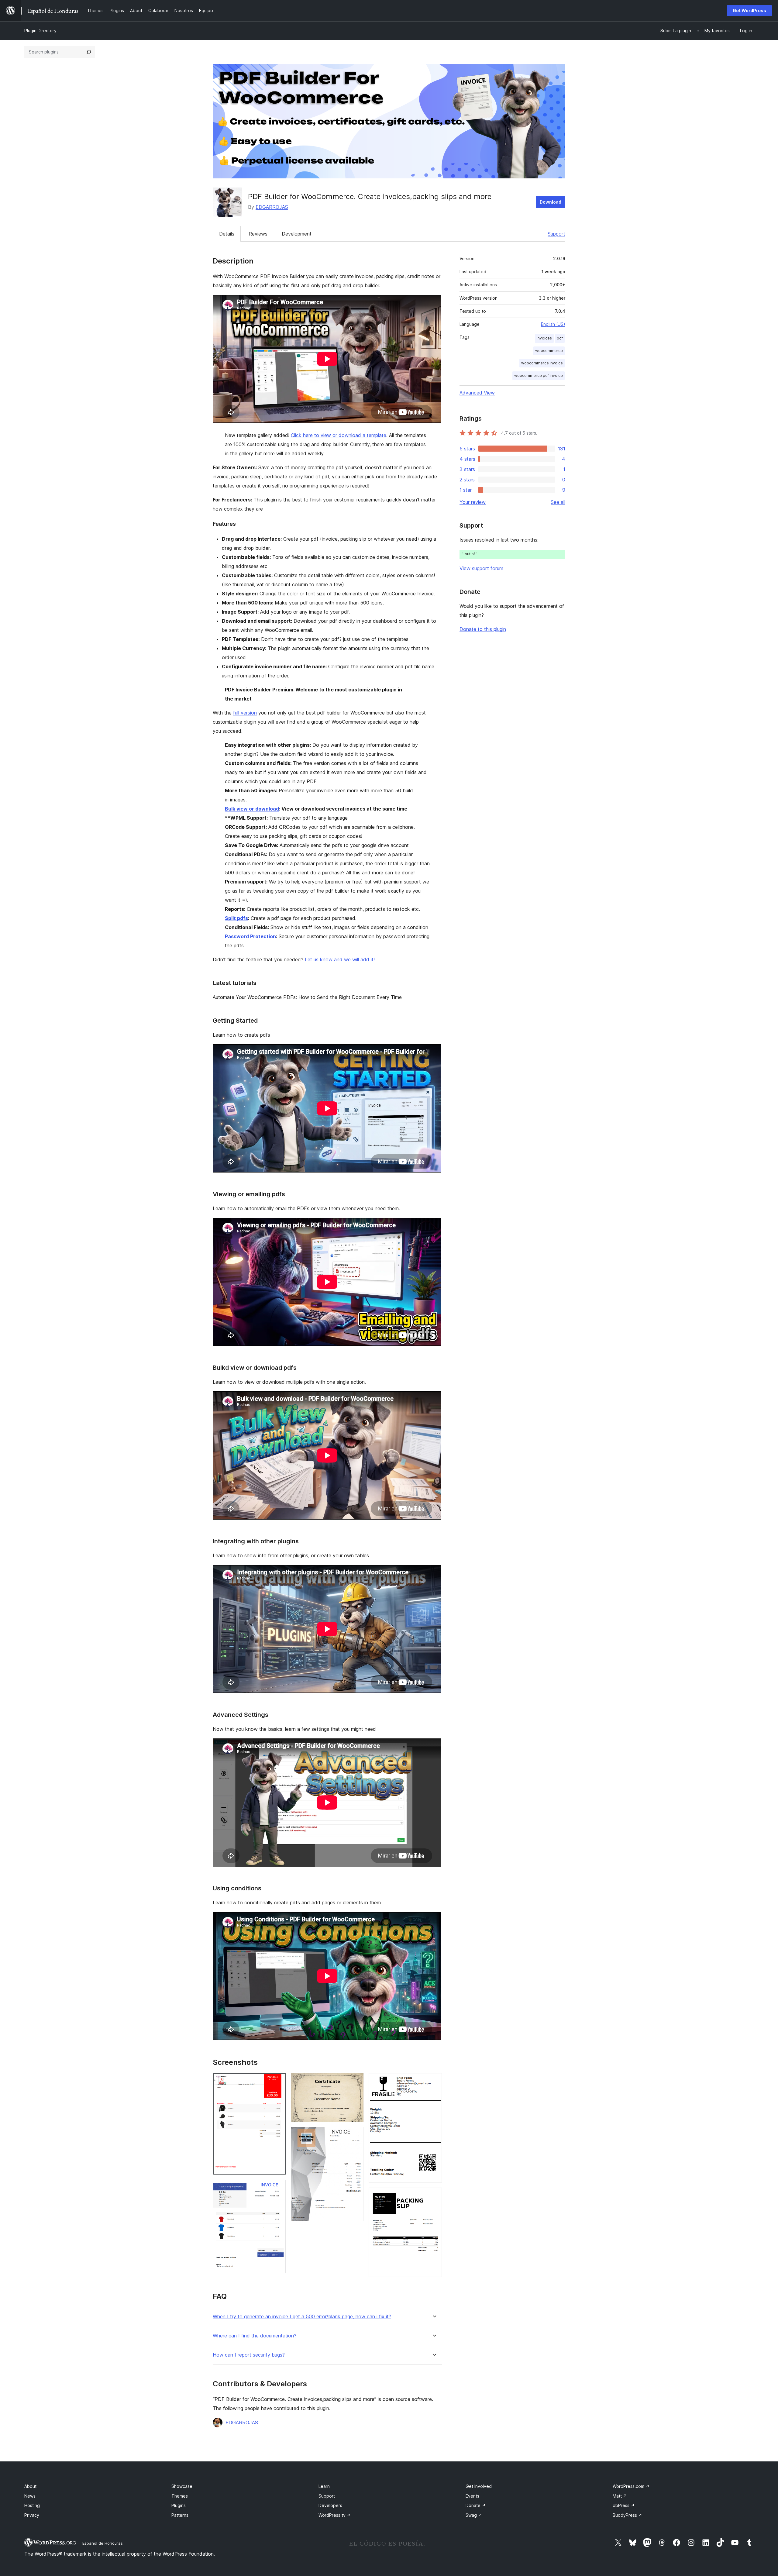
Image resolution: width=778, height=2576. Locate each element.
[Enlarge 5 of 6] (434, 2081)
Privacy (32, 2515)
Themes (180, 2496)
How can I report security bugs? (249, 2355)
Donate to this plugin (483, 629)
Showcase (182, 2486)
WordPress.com (631, 2486)
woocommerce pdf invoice (539, 375)
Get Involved (479, 2486)
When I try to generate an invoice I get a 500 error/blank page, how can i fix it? (302, 2317)
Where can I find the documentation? (255, 2336)
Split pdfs (236, 918)
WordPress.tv (335, 2515)
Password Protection (250, 936)
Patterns (180, 2515)
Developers (330, 2505)
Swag (474, 2515)
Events (472, 2496)
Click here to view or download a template (339, 435)
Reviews (258, 234)
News (30, 2496)
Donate (476, 2505)
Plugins (179, 2505)
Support (556, 234)
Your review (473, 502)
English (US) (553, 324)
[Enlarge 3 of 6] (356, 2081)
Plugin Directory (40, 31)
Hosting (32, 2505)
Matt (620, 2496)
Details (227, 234)
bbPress (624, 2505)
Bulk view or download (252, 809)
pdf (560, 338)
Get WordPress (749, 10)
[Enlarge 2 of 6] (278, 2188)
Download (551, 202)
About (30, 2486)
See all (558, 502)
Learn (324, 2486)
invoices (544, 338)
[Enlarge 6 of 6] (434, 2196)
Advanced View (477, 393)
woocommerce (549, 351)
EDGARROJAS (272, 207)
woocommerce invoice (542, 363)
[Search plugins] (89, 52)
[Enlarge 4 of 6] (356, 2135)
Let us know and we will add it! (340, 959)
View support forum (481, 568)
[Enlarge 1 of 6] (278, 2081)
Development (297, 234)
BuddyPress (627, 2515)
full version (245, 713)
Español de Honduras (103, 2543)
